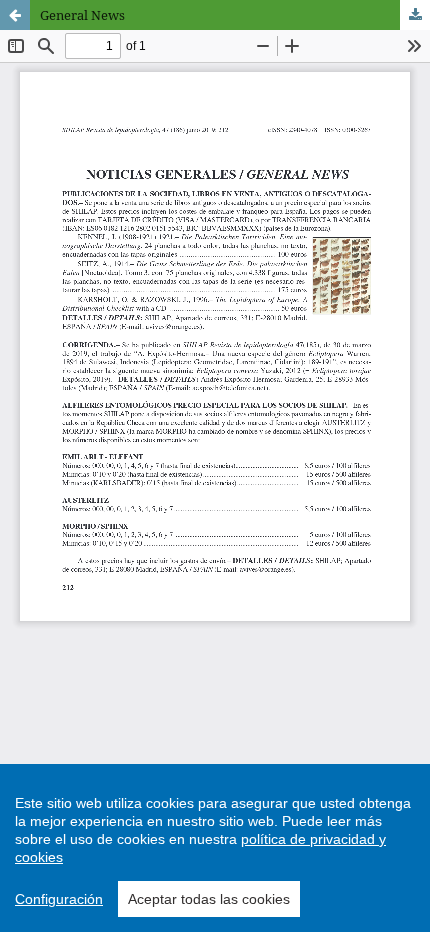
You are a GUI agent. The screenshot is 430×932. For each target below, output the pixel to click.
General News (82, 15)
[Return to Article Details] (15, 15)
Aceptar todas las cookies (209, 899)
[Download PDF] (415, 15)
